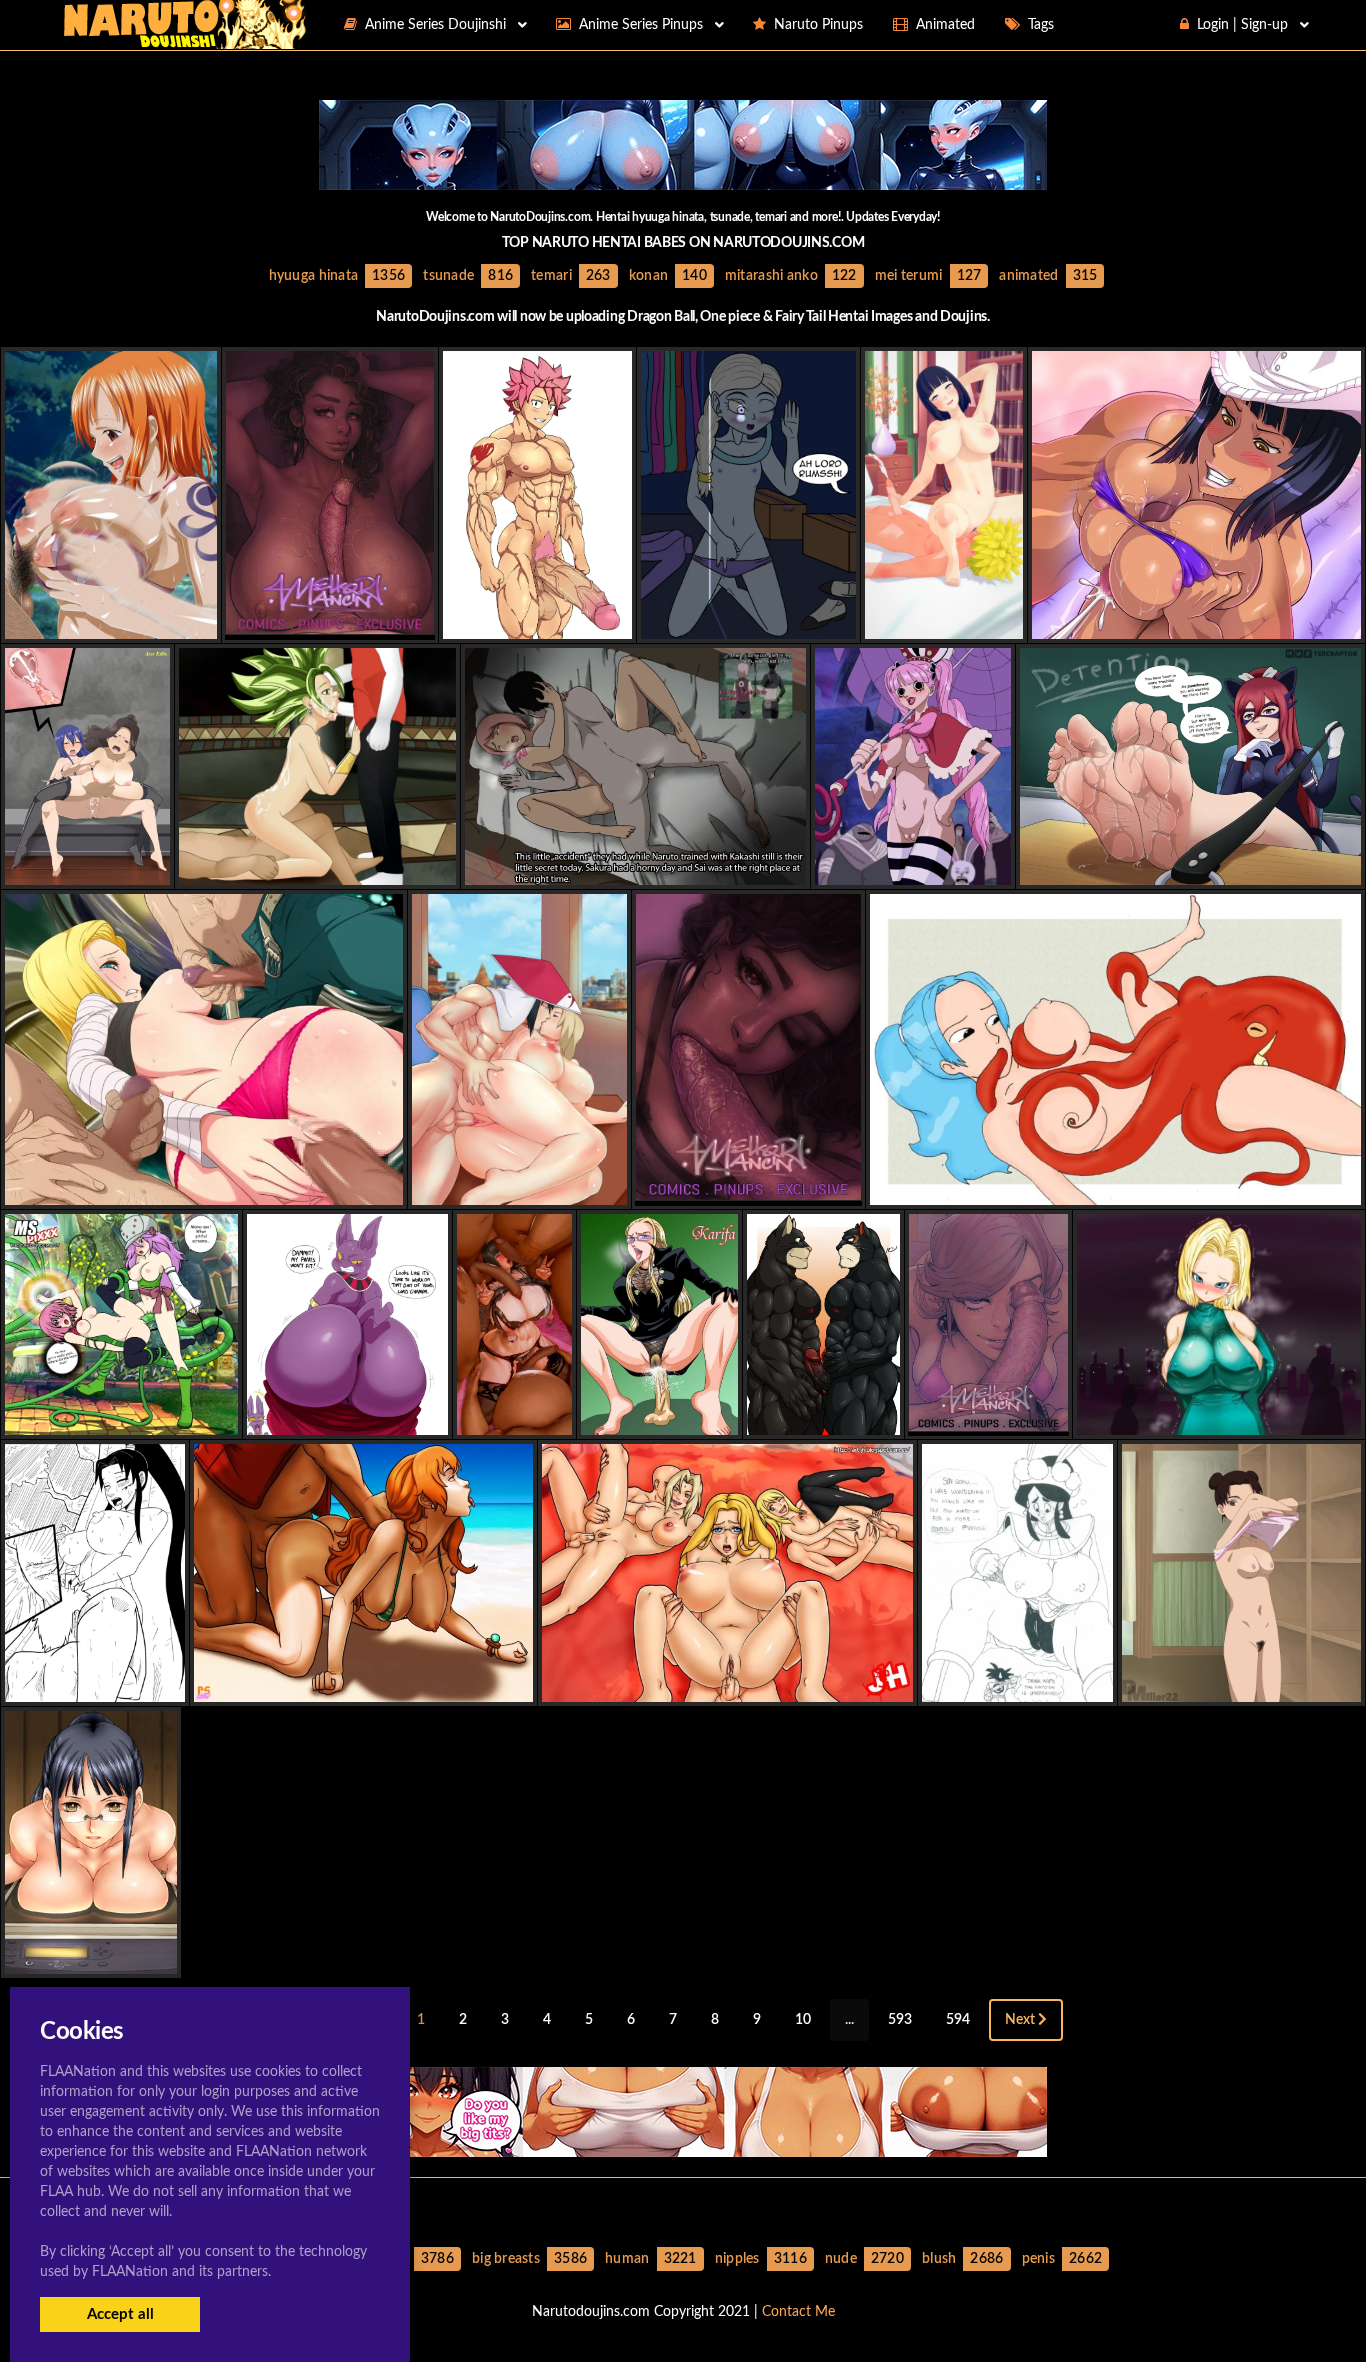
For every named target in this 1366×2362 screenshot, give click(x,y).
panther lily (823, 1417)
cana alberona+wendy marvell (106, 867)
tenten (1241, 1684)
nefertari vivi (1116, 1187)
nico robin (1196, 621)
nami (111, 621)
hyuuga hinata (514, 1417)
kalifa (659, 1417)
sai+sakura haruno (635, 867)
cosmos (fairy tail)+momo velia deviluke (137, 1417)
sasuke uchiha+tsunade (519, 1187)
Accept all (120, 2314)
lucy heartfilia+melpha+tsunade (727, 1684)
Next (1021, 2020)
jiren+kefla (317, 867)
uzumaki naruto (95, 1684)
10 (803, 2020)
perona (913, 867)
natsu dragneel (538, 621)
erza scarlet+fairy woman (1190, 867)
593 (900, 2020)
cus (748, 621)
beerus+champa (347, 1417)
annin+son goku (1018, 1684)
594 (958, 2020)
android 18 (204, 1187)
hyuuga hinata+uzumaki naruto (969, 621)
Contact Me (798, 2312)
